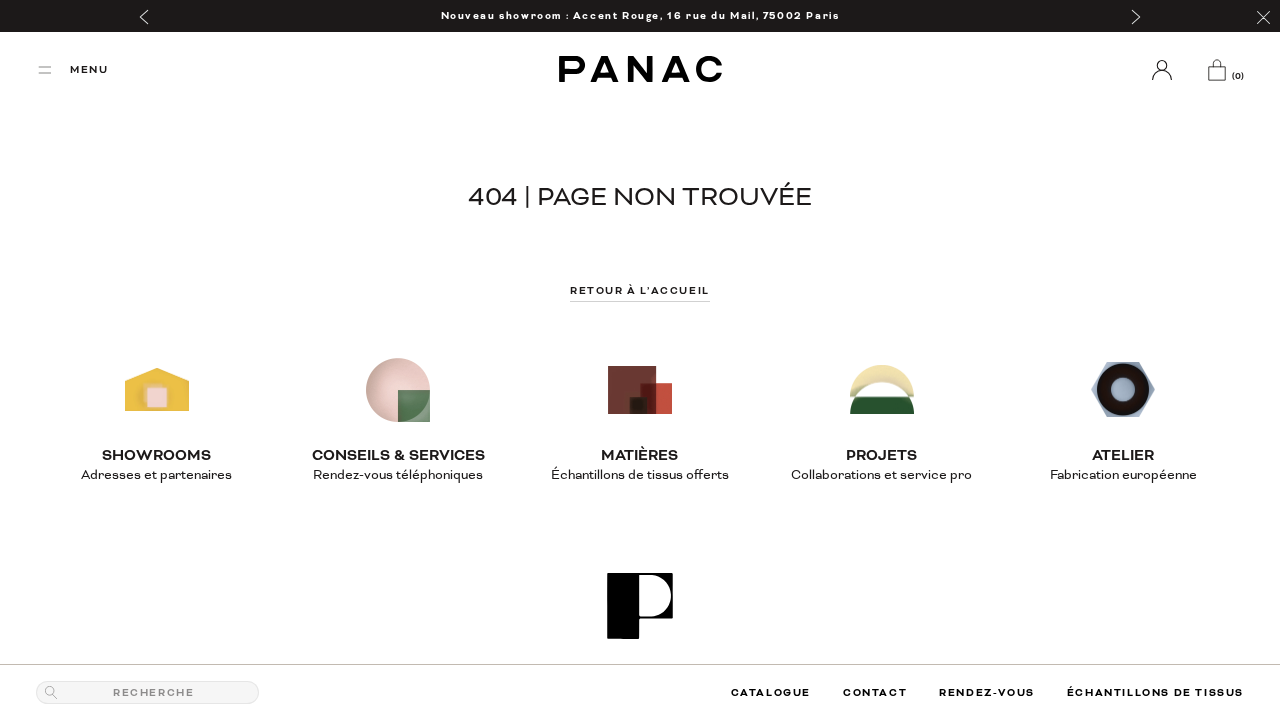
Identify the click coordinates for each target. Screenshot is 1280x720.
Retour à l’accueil (640, 290)
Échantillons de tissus (1155, 692)
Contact (875, 692)
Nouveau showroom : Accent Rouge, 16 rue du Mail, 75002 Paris (640, 15)
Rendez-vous (987, 692)
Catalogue (771, 692)
